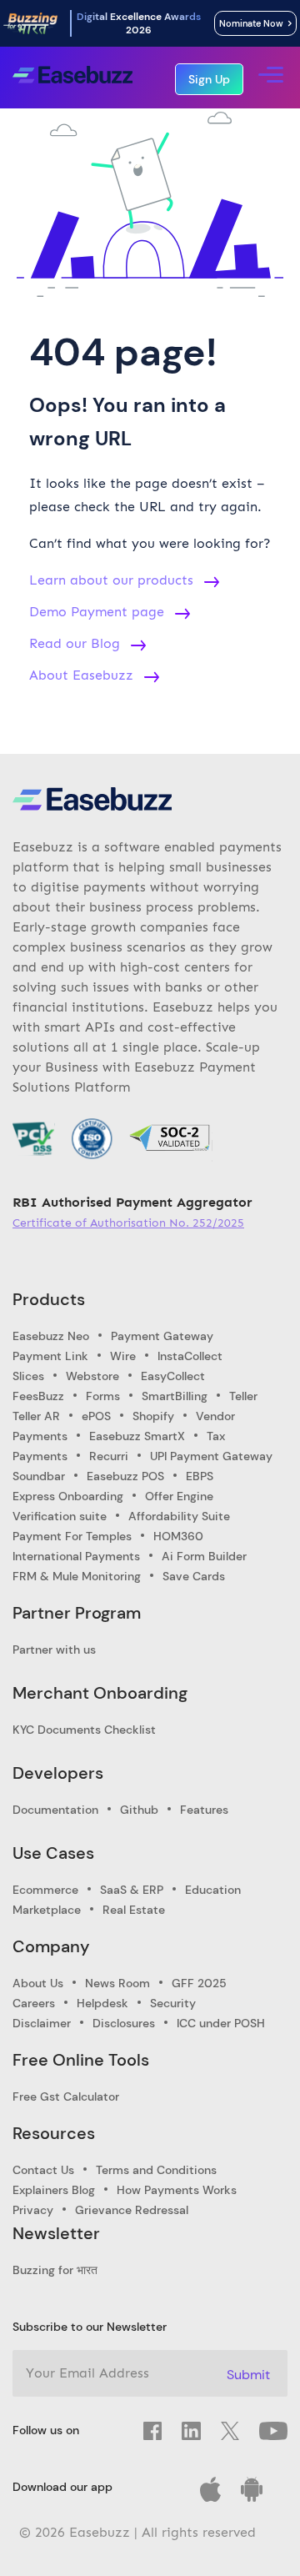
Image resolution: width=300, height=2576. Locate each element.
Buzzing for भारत (55, 2270)
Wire (123, 1356)
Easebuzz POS (125, 1476)
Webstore (92, 1376)
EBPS (200, 1476)
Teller (243, 1396)
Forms (103, 1396)
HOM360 (178, 1536)
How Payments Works (177, 2190)
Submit (248, 2375)
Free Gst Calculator (66, 2096)
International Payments (76, 1556)
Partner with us (54, 1650)
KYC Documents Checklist (84, 1730)
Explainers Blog (54, 2190)
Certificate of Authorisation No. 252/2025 (128, 1223)
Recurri (109, 1456)
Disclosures (124, 2023)
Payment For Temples (72, 1536)
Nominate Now (254, 23)
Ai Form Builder (204, 1556)
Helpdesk (102, 2003)
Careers (34, 2003)
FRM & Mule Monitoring (77, 1576)
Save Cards (194, 1576)
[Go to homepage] (72, 78)
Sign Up (209, 79)
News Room (117, 1983)
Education (213, 1890)
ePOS (96, 1416)
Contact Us (43, 2170)
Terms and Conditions (156, 2170)
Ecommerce (45, 1890)
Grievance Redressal (132, 2210)
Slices (28, 1376)
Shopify (153, 1416)
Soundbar (39, 1476)
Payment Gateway (162, 1336)
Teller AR (36, 1416)
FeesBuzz (38, 1396)
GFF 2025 (199, 1983)
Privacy (33, 2210)
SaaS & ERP (132, 1890)
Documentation (55, 1810)
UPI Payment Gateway (211, 1456)
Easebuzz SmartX (137, 1436)
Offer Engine (179, 1496)
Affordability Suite (179, 1516)
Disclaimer (42, 2023)
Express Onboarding (68, 1496)
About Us (38, 1983)
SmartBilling (175, 1396)
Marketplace (47, 1910)
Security (173, 2003)
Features (204, 1810)
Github (139, 1810)
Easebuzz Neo (51, 1336)
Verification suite (60, 1516)
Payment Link (50, 1356)
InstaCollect (190, 1356)
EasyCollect (173, 1376)
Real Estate (134, 1910)
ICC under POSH (221, 2023)
